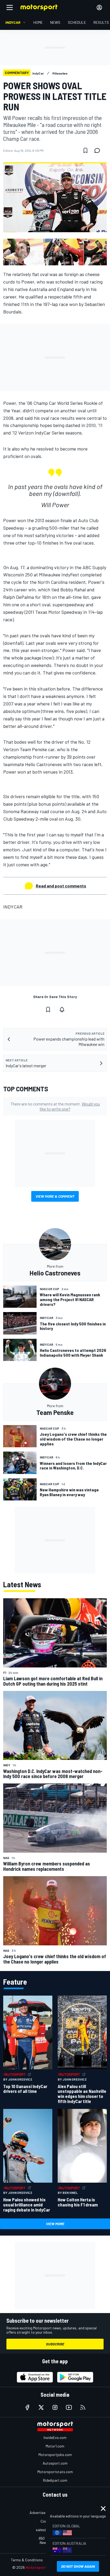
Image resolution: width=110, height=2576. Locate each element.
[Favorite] (85, 150)
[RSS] (83, 2407)
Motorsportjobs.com (55, 2455)
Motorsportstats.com (55, 2472)
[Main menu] (10, 7)
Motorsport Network (44, 2567)
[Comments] (99, 150)
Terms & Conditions (27, 2560)
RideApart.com (55, 2480)
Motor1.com (55, 2446)
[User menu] (99, 7)
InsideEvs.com (55, 2437)
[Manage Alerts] (62, 1010)
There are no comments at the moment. (55, 1106)
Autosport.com (55, 2463)
